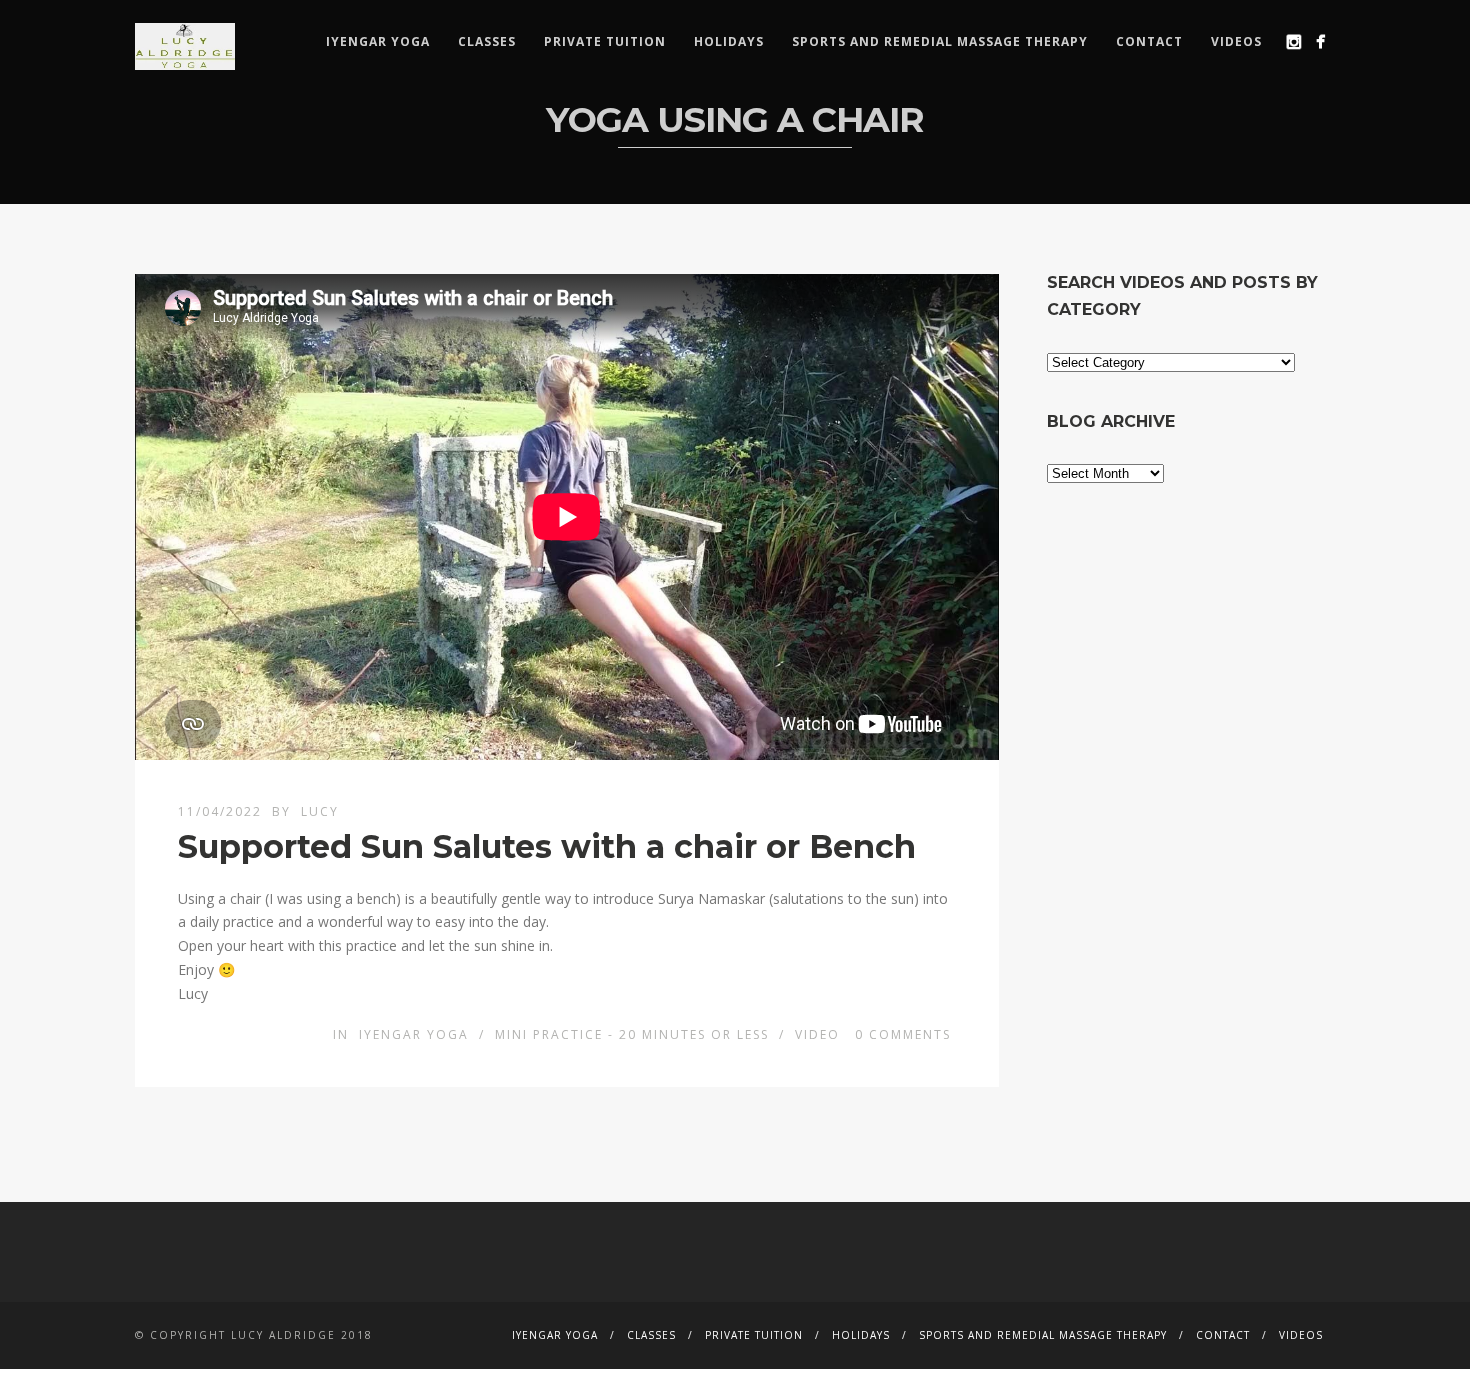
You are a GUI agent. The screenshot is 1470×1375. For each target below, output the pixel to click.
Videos (1236, 41)
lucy (320, 811)
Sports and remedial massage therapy (940, 41)
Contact (1149, 41)
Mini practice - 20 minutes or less (632, 1034)
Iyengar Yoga (378, 41)
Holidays (729, 41)
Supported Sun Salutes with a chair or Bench (547, 846)
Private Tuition (605, 41)
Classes (487, 41)
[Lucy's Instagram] (1293, 41)
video (817, 1034)
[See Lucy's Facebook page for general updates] (1320, 41)
